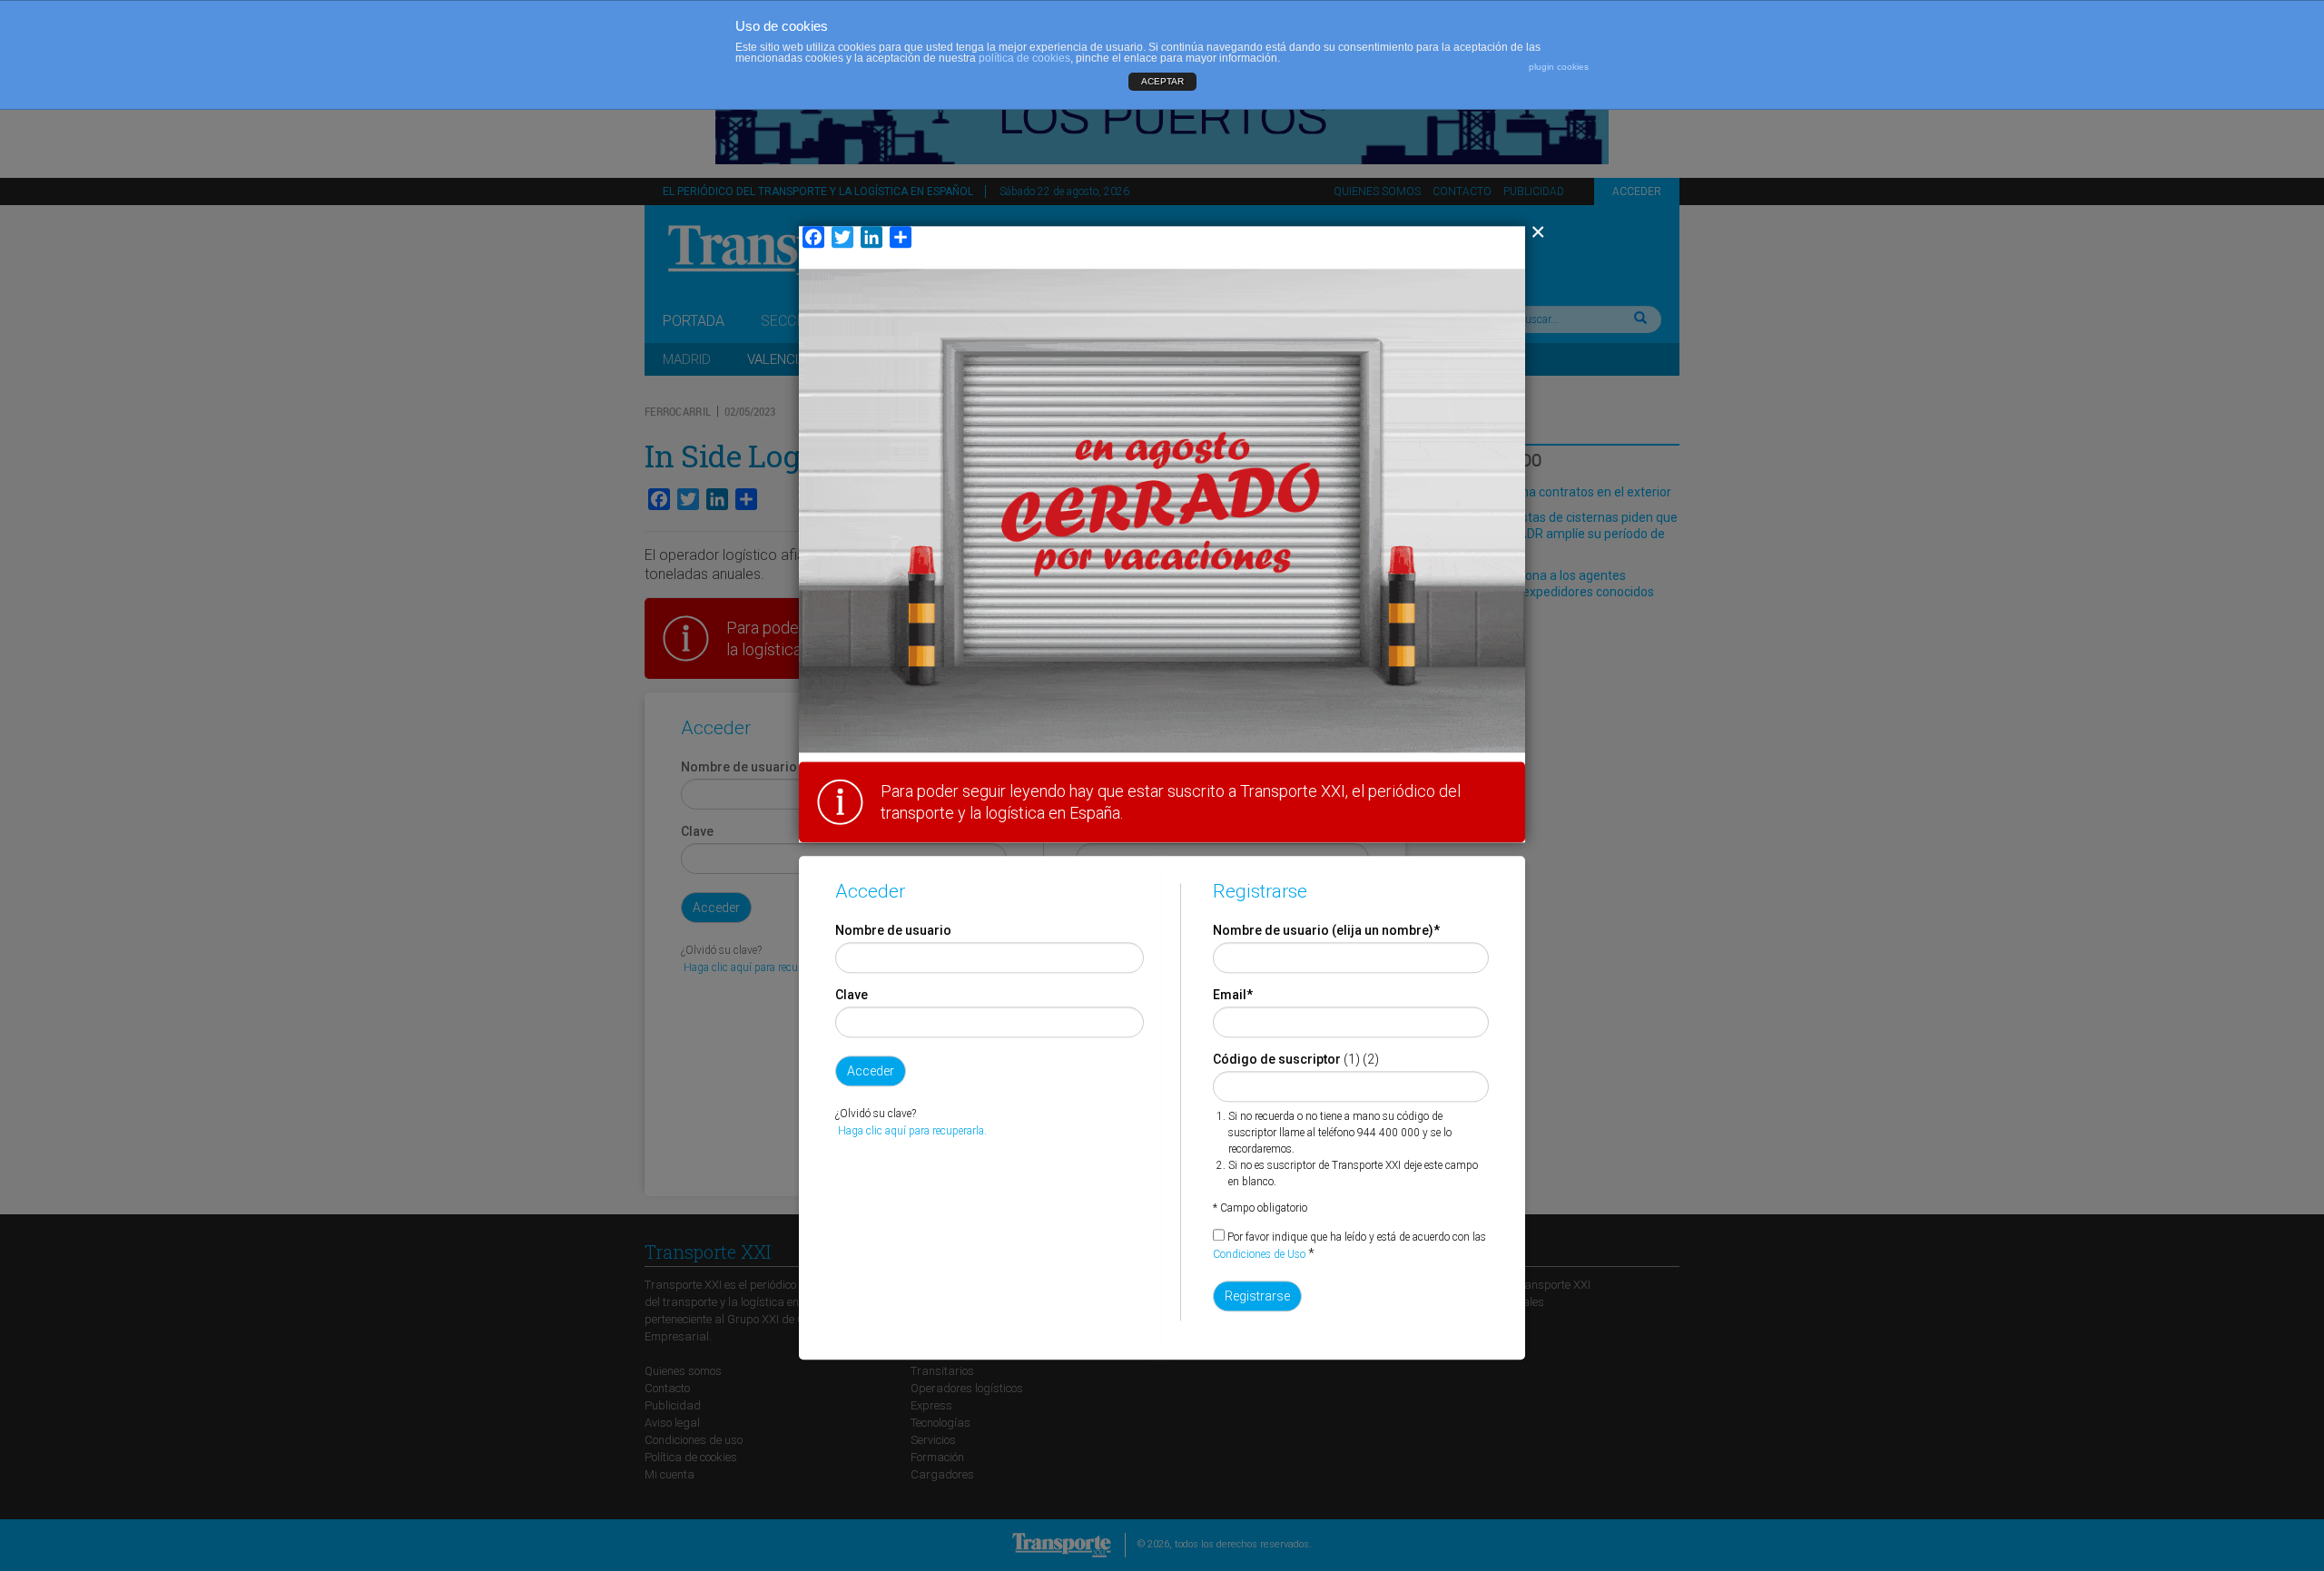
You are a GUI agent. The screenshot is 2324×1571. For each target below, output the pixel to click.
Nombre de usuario (893, 930)
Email (1233, 995)
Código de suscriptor (1277, 1059)
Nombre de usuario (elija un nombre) (1326, 930)
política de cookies (1024, 58)
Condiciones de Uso (1259, 1254)
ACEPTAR (1162, 81)
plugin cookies (1559, 67)
